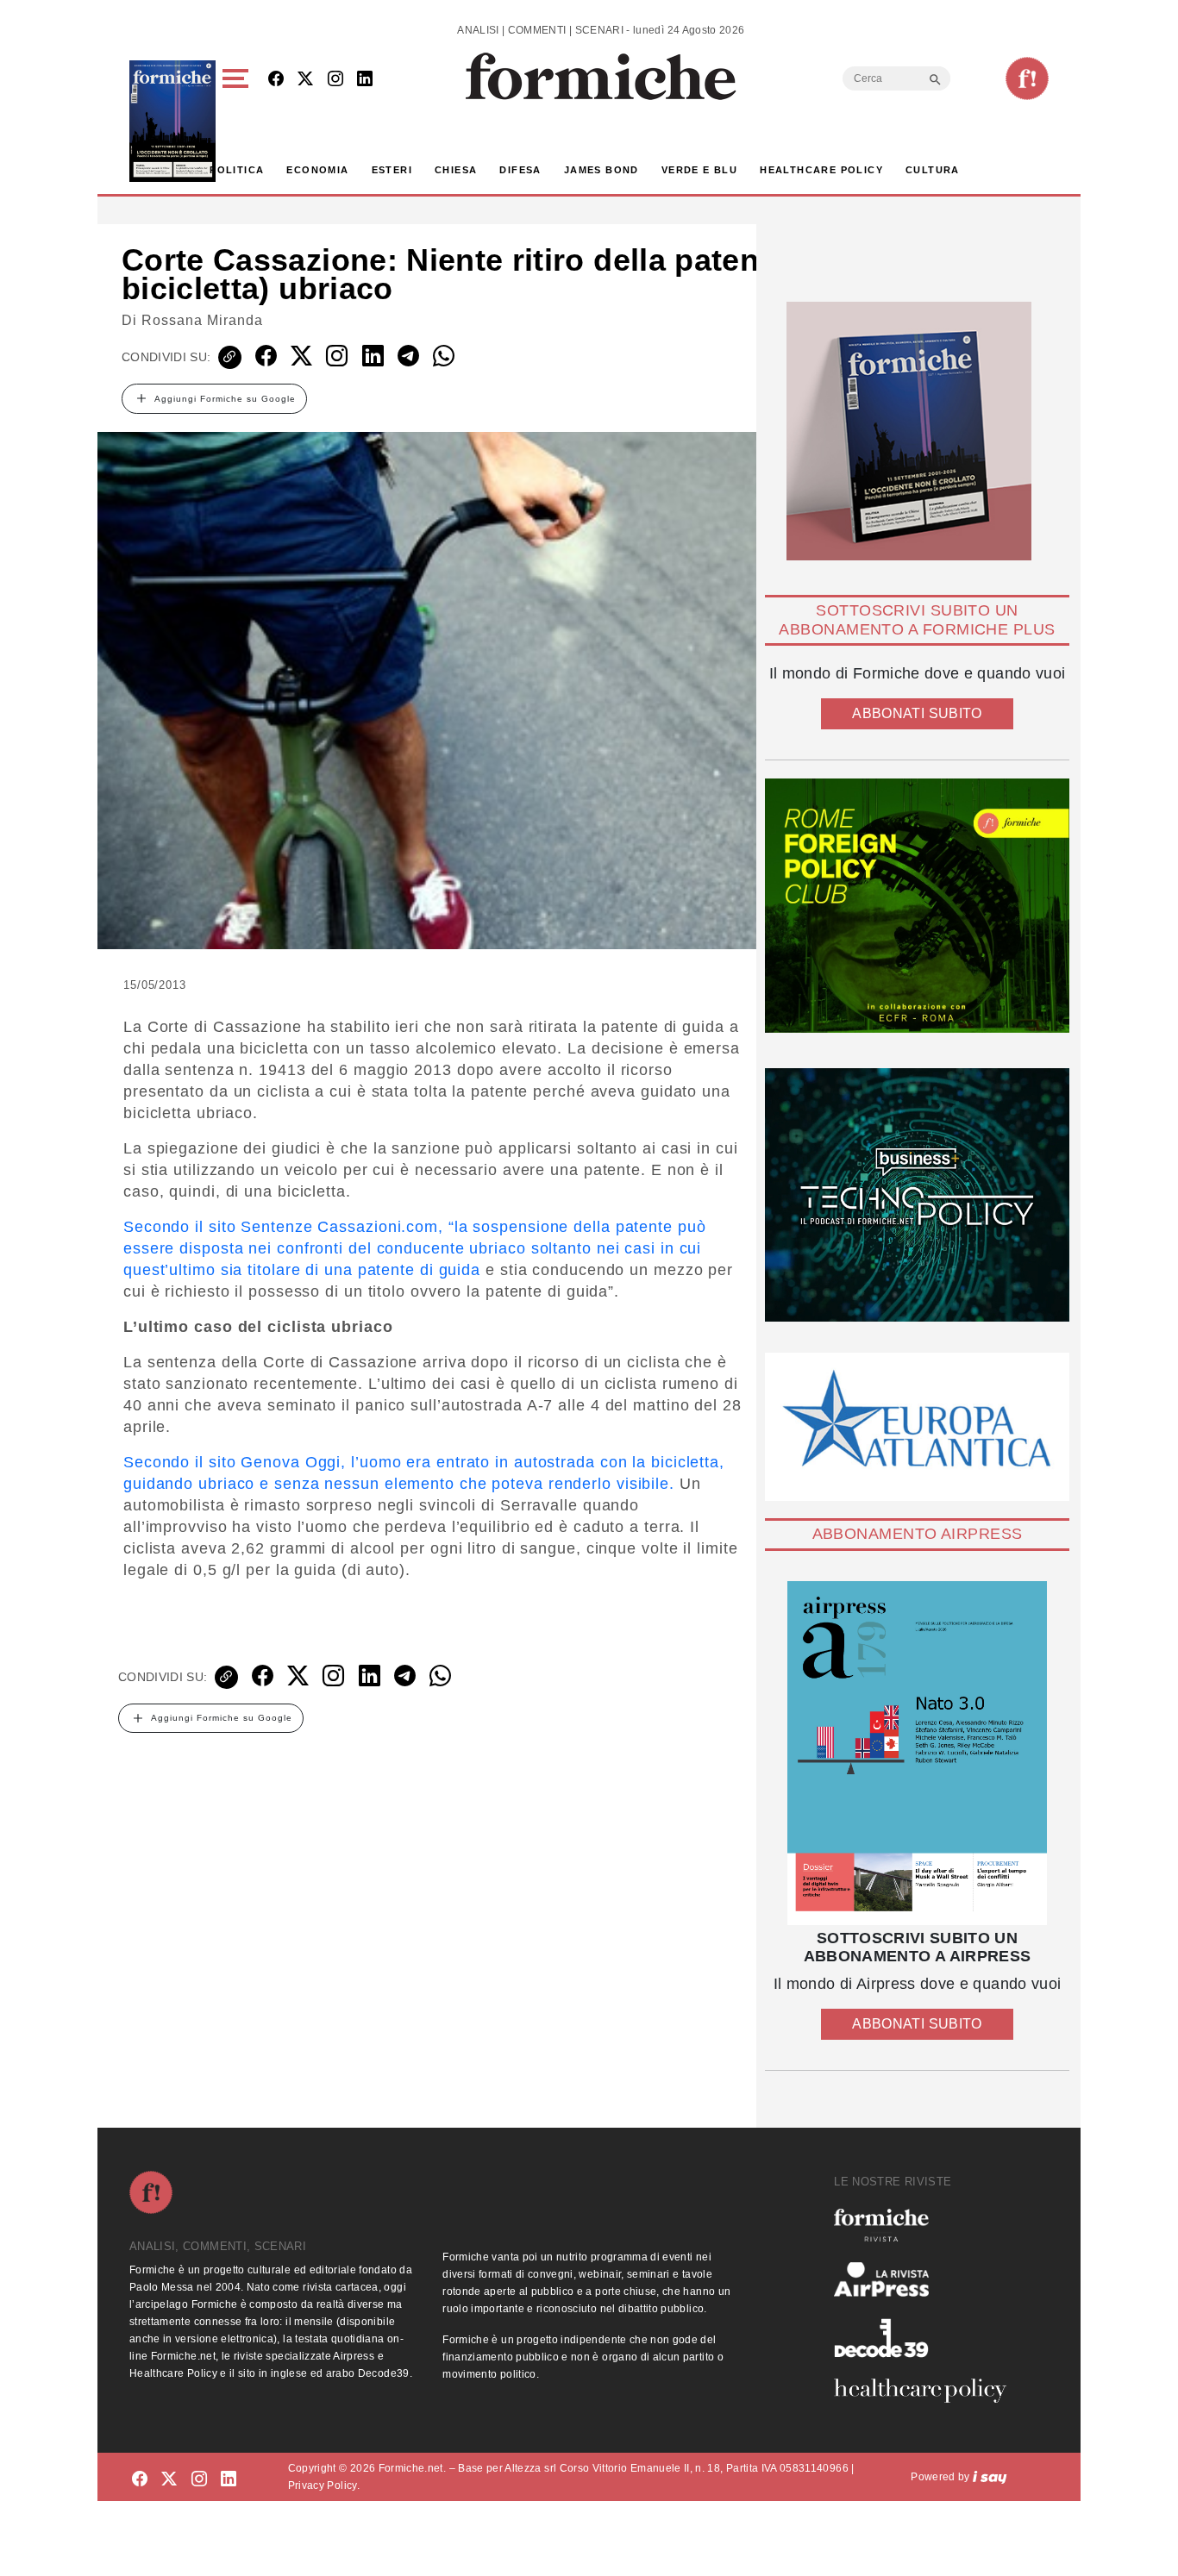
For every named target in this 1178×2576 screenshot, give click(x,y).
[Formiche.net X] (305, 80)
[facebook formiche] (140, 2480)
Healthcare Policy (821, 170)
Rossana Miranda (202, 320)
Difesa (520, 170)
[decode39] (927, 2337)
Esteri (392, 170)
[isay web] (990, 2477)
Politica (237, 170)
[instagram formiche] (199, 2480)
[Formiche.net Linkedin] (365, 80)
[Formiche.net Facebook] (276, 80)
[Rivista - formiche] (927, 2225)
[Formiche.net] (1027, 78)
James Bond (602, 170)
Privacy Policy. (324, 2485)
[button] (238, 121)
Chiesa (456, 170)
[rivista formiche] (917, 1753)
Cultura (933, 170)
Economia (317, 170)
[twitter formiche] (169, 2480)
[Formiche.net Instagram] (335, 80)
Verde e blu (699, 170)
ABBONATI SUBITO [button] (917, 713)
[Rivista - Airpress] (927, 2280)
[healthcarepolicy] (927, 2391)
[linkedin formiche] (229, 2480)
